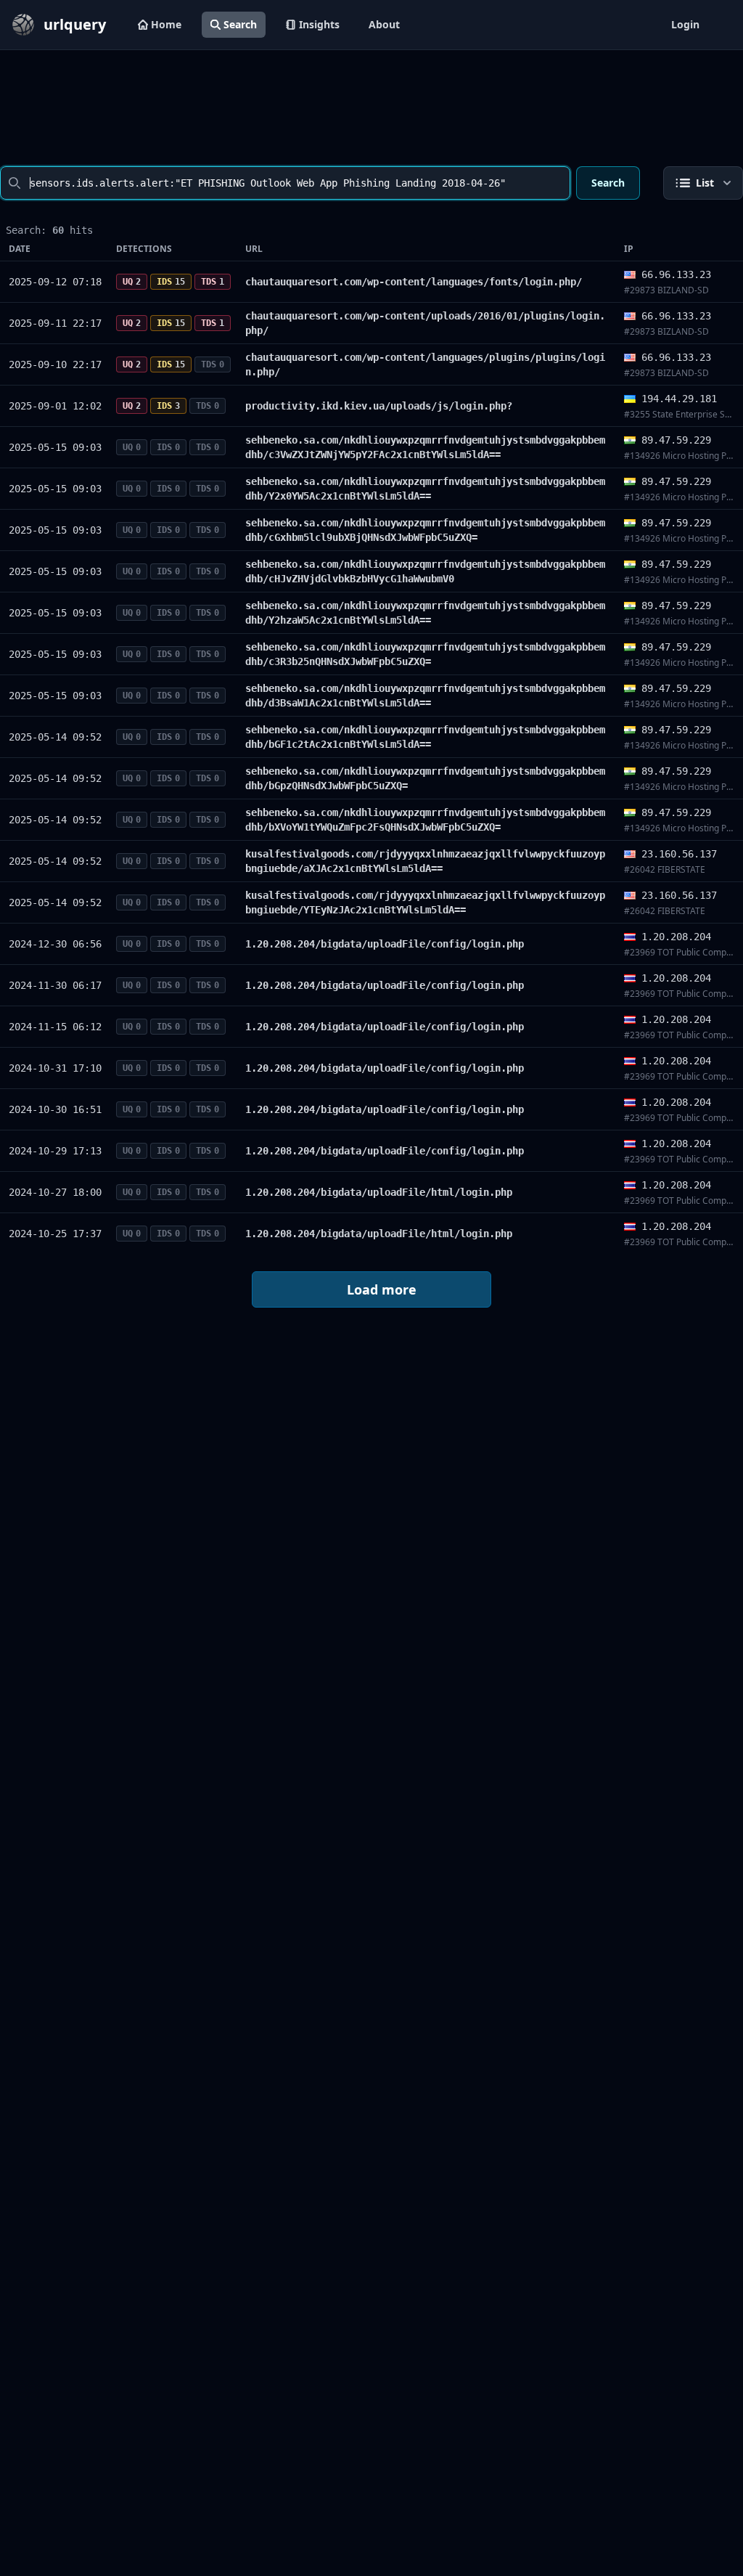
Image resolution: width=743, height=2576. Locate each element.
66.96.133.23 (676, 274)
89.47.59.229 (676, 440)
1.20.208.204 (676, 937)
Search (240, 24)
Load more (382, 1289)
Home (166, 24)
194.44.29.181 (679, 399)
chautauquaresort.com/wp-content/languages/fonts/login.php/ (414, 282)
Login (685, 24)
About (384, 24)
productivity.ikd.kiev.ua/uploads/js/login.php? (379, 406)
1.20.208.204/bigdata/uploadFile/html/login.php (379, 1192)
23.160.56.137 (679, 854)
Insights (319, 24)
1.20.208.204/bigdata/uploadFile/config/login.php (385, 944)
